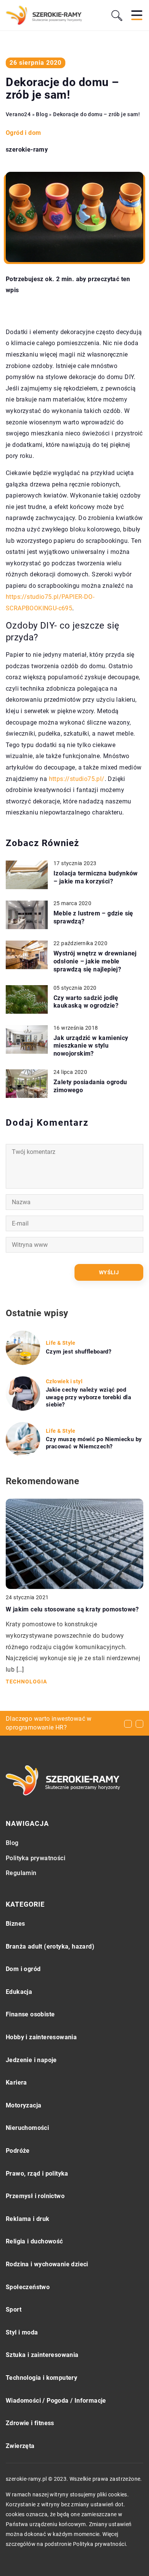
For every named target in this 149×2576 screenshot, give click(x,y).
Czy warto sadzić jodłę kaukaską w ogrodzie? (86, 1002)
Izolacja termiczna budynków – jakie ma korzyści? (96, 877)
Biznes (15, 1924)
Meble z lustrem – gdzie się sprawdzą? (93, 917)
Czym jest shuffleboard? (79, 1352)
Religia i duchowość (34, 2241)
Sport (14, 2310)
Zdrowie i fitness (30, 2423)
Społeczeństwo (28, 2287)
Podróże (18, 2151)
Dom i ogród (23, 1969)
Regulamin (21, 1873)
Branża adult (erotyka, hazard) (50, 1946)
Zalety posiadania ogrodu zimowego (90, 1086)
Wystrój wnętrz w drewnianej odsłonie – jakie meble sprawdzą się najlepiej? (95, 961)
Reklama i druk (28, 2219)
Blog (12, 1843)
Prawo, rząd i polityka (37, 2174)
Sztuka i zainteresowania (42, 2355)
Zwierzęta (20, 2446)
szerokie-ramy (27, 150)
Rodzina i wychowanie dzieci (47, 2264)
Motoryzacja (23, 2105)
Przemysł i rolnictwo (35, 2196)
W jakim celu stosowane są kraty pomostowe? (72, 1609)
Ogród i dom (23, 133)
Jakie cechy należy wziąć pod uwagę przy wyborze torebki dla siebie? (88, 1397)
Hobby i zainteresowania (41, 2037)
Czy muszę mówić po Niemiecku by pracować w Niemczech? (94, 1443)
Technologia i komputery (41, 2378)
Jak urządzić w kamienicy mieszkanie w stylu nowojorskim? (91, 1046)
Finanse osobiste (30, 2014)
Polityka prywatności (36, 1858)
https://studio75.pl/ (77, 779)
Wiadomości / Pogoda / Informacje (56, 2401)
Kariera (16, 2082)
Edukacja (19, 1992)
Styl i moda (22, 2332)
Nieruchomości (27, 2128)
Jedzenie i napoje (31, 2060)
